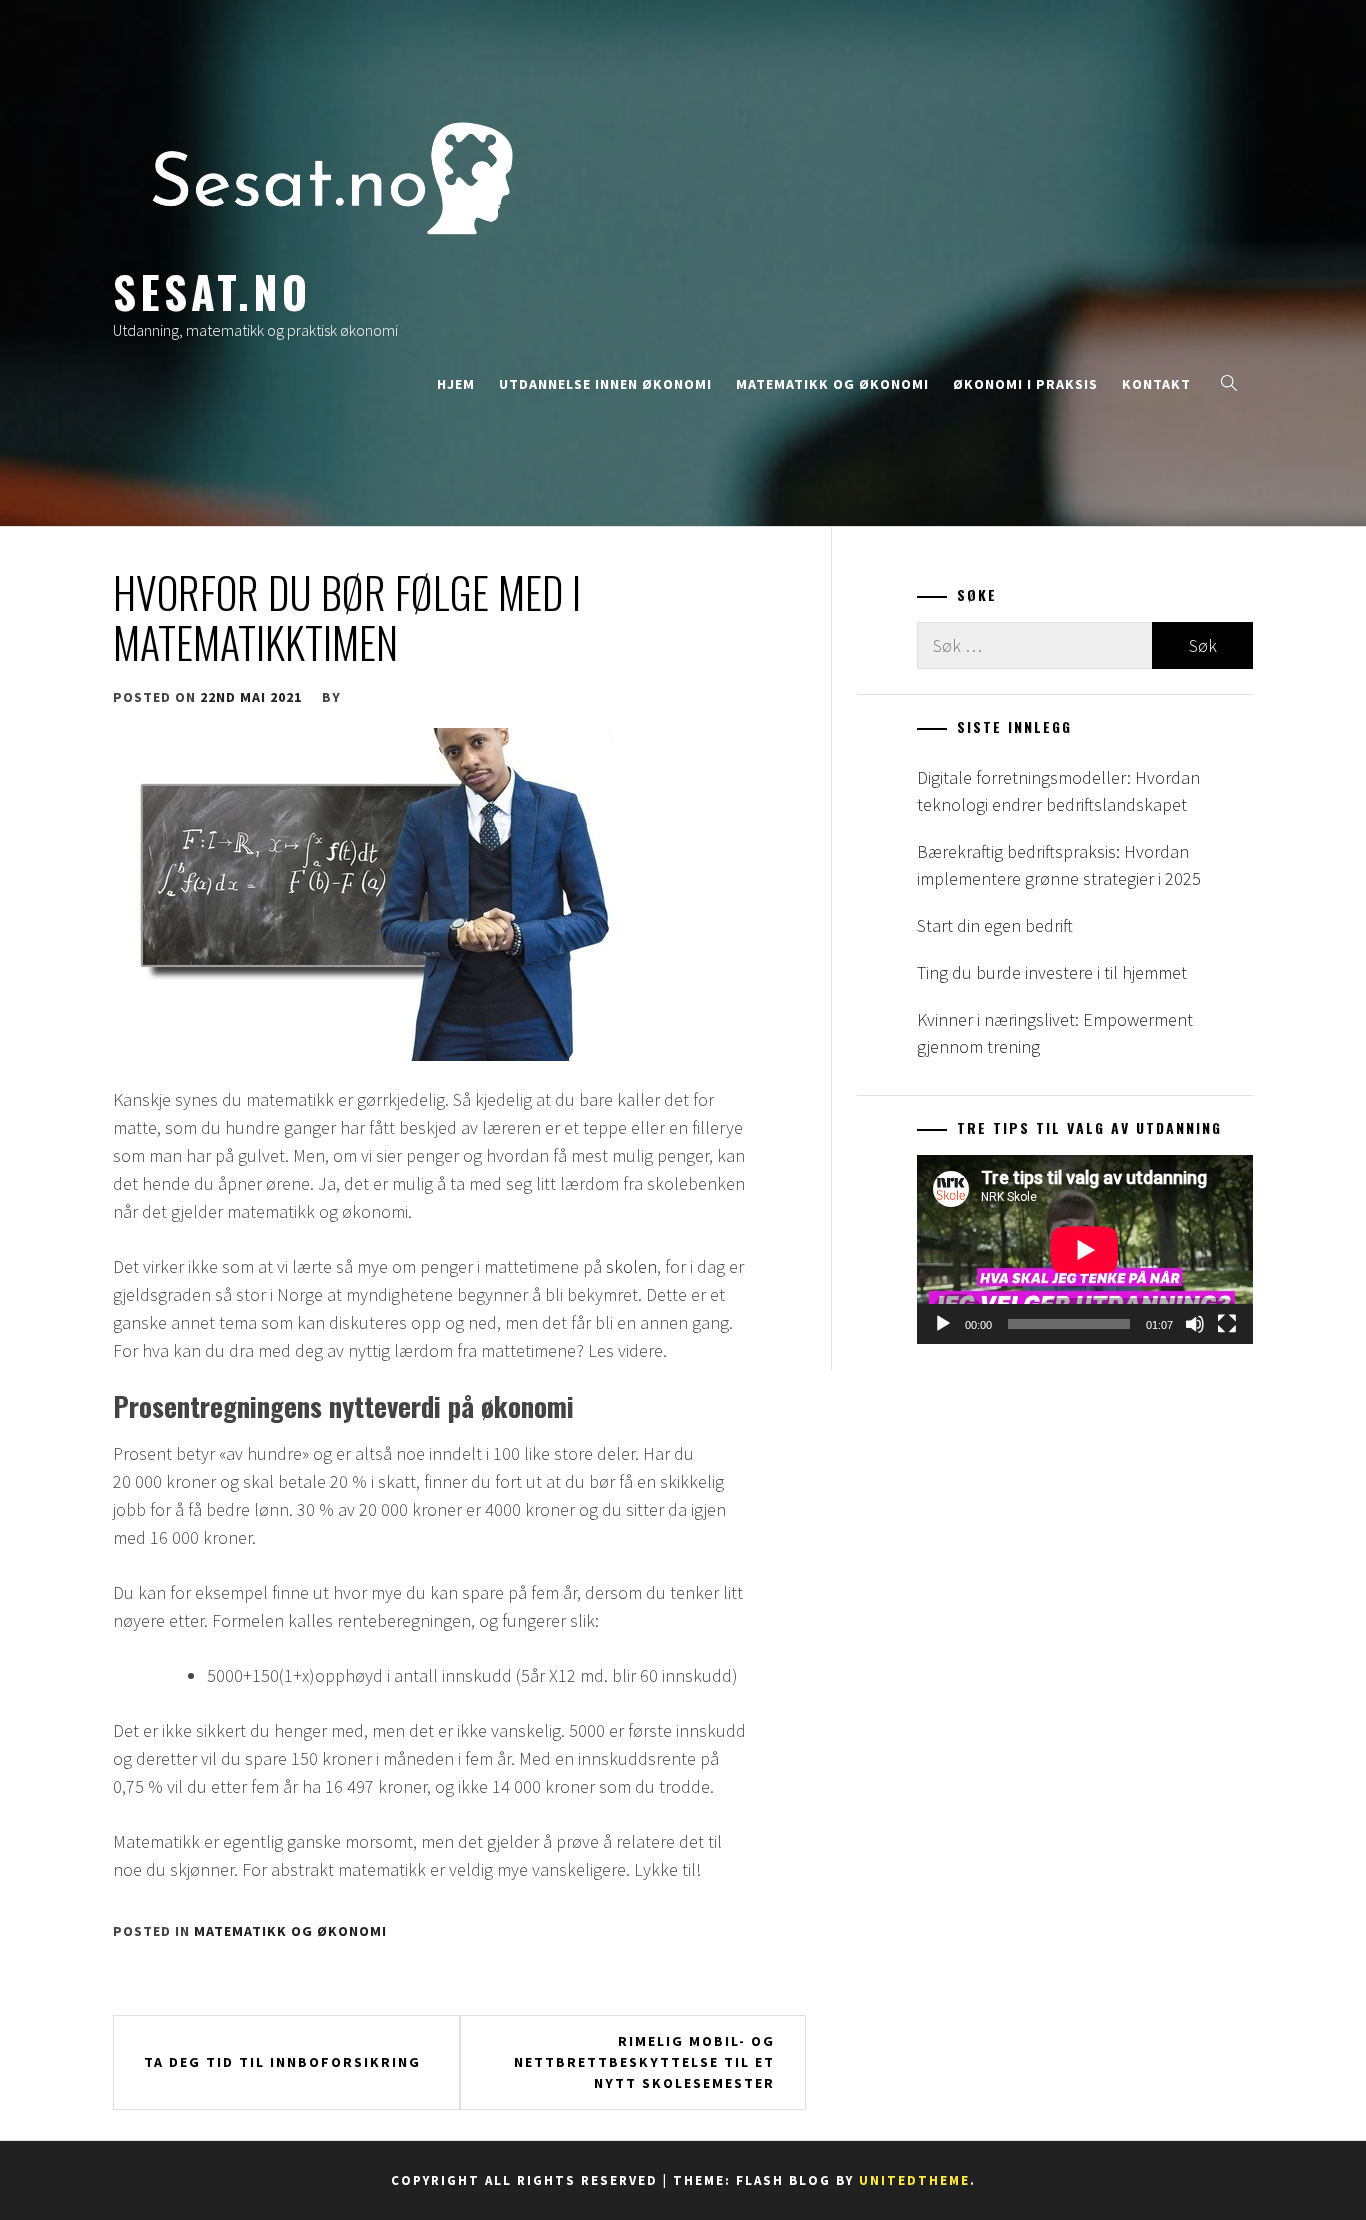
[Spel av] (943, 1324)
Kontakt (1156, 384)
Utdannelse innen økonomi (605, 384)
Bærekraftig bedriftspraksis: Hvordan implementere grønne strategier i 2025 (1059, 865)
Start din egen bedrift (995, 925)
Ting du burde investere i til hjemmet (1052, 972)
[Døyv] (1195, 1324)
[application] (1085, 1249)
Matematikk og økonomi (832, 384)
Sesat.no (212, 291)
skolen (631, 1266)
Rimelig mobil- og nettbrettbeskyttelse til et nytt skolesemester (644, 2062)
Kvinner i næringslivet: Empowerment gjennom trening (1055, 1033)
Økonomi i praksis (1025, 384)
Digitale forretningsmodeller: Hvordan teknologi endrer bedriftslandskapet (1058, 791)
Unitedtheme (914, 2180)
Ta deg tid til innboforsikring (282, 2062)
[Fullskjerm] (1227, 1324)
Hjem (456, 384)
